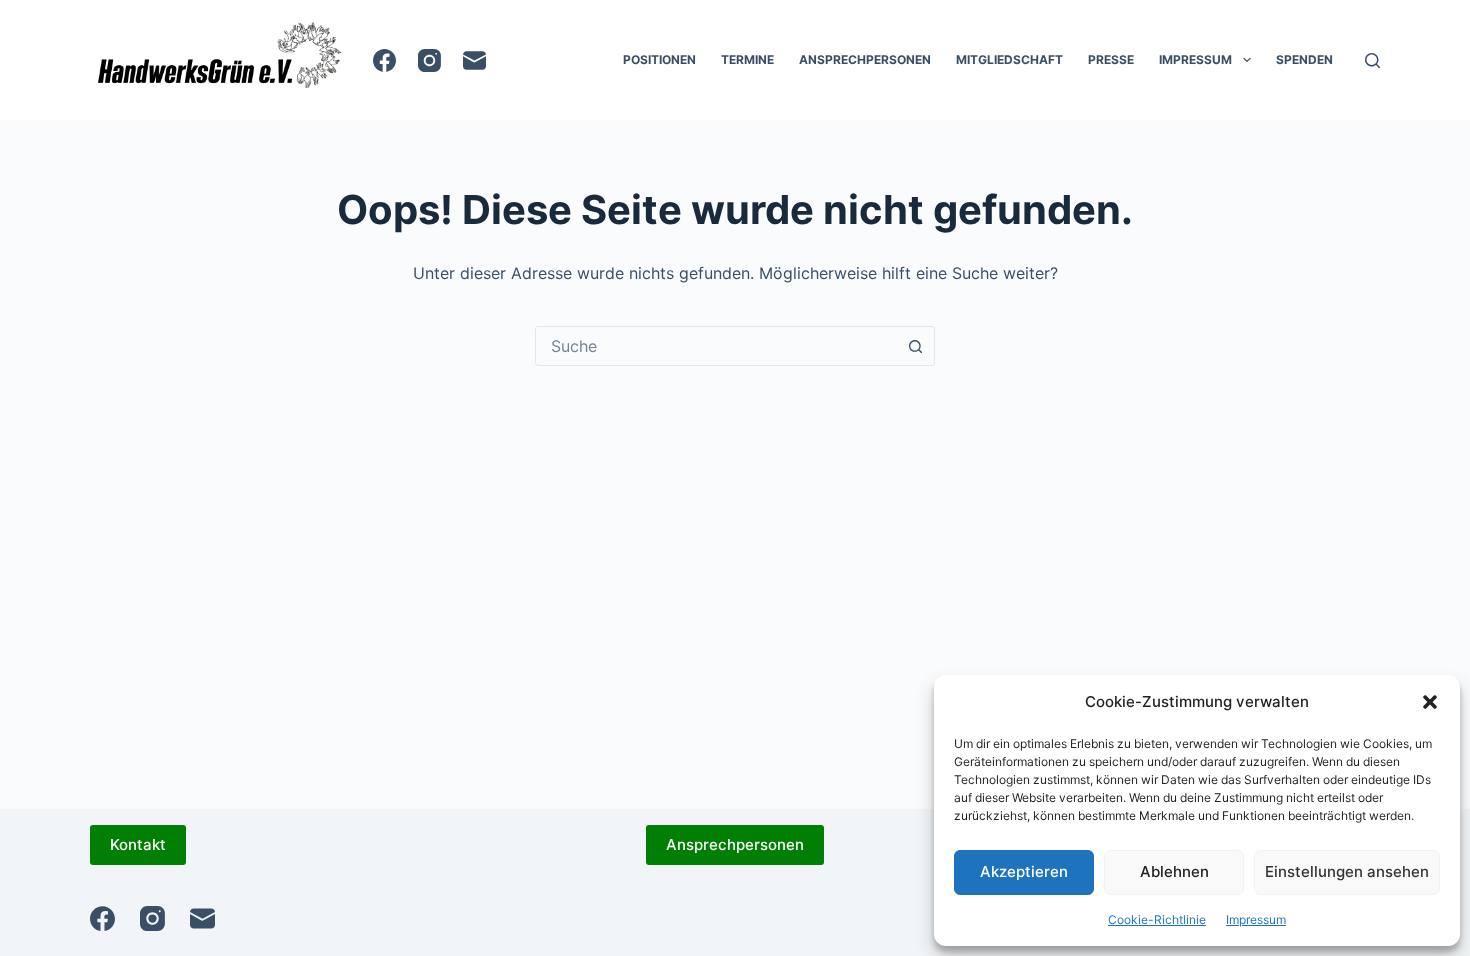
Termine (747, 59)
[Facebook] (384, 60)
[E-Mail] (474, 60)
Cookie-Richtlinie (1157, 919)
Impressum (1256, 919)
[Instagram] (429, 60)
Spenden (1304, 59)
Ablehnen (1174, 871)
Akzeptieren (1024, 871)
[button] (1430, 702)
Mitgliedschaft (1009, 59)
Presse (1111, 59)
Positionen (659, 59)
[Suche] (1372, 60)
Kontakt (138, 844)
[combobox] (716, 346)
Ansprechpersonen (865, 59)
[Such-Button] (915, 346)
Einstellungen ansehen (1347, 871)
